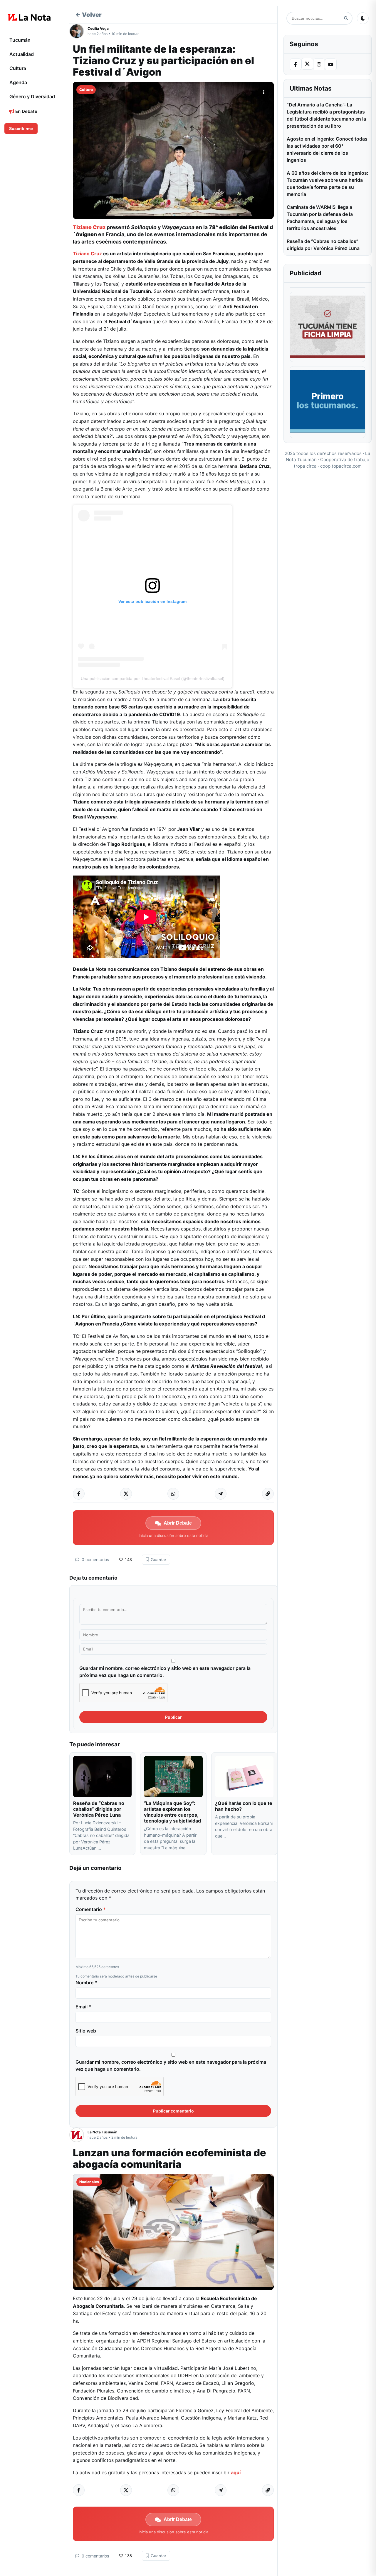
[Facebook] (296, 64)
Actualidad (22, 54)
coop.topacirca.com (341, 466)
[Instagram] (319, 64)
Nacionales (89, 2182)
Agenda (18, 82)
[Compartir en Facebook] (79, 1494)
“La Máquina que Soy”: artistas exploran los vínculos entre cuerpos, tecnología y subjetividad (172, 1812)
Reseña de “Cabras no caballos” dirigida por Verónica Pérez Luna (99, 1809)
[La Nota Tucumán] (78, 2135)
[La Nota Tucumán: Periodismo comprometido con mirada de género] (29, 17)
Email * (83, 2007)
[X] (307, 64)
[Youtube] (331, 64)
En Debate (26, 111)
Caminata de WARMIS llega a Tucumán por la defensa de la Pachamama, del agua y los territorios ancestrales (320, 218)
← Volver (88, 15)
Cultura (18, 68)
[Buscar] (346, 18)
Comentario (91, 1909)
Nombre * (86, 1983)
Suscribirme (21, 129)
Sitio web (86, 2031)
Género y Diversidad (32, 96)
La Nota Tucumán (102, 2132)
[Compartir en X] (126, 1494)
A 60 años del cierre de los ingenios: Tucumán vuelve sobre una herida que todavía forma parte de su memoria (328, 184)
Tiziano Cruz (89, 227)
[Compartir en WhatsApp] (173, 1494)
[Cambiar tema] (363, 18)
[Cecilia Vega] (78, 31)
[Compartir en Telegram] (221, 1494)
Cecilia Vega (98, 28)
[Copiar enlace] (268, 1494)
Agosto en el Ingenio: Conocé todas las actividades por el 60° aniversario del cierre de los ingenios (327, 149)
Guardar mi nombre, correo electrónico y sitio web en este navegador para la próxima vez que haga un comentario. (165, 1672)
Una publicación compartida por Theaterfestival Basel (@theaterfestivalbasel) (153, 678)
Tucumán (20, 40)
